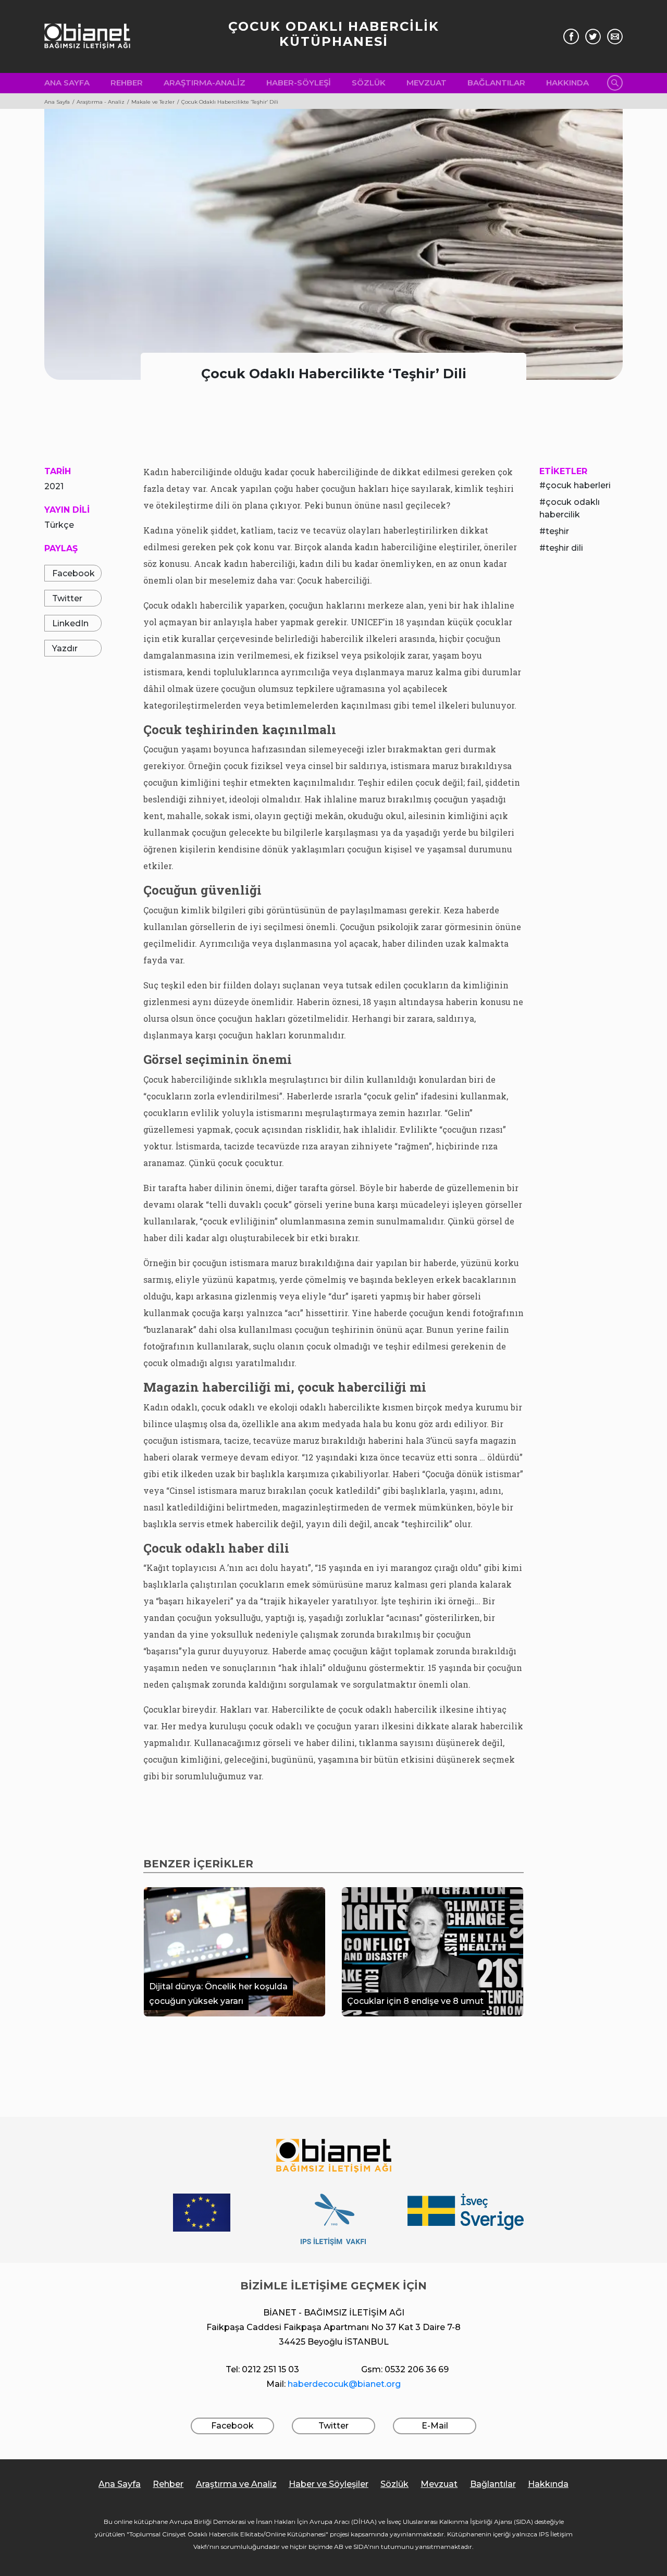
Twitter (67, 598)
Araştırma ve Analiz (236, 2484)
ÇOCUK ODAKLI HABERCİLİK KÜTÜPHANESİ (334, 34)
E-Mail (435, 2426)
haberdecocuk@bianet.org (344, 2384)
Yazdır (65, 648)
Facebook (73, 573)
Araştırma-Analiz (205, 83)
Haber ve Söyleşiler (329, 2484)
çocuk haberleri (578, 485)
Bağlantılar (496, 83)
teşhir (557, 531)
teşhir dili (564, 548)
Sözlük (369, 83)
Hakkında (567, 83)
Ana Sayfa (67, 83)
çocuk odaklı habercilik (570, 508)
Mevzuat (427, 83)
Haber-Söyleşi (299, 83)
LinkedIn (70, 623)
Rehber (127, 83)
